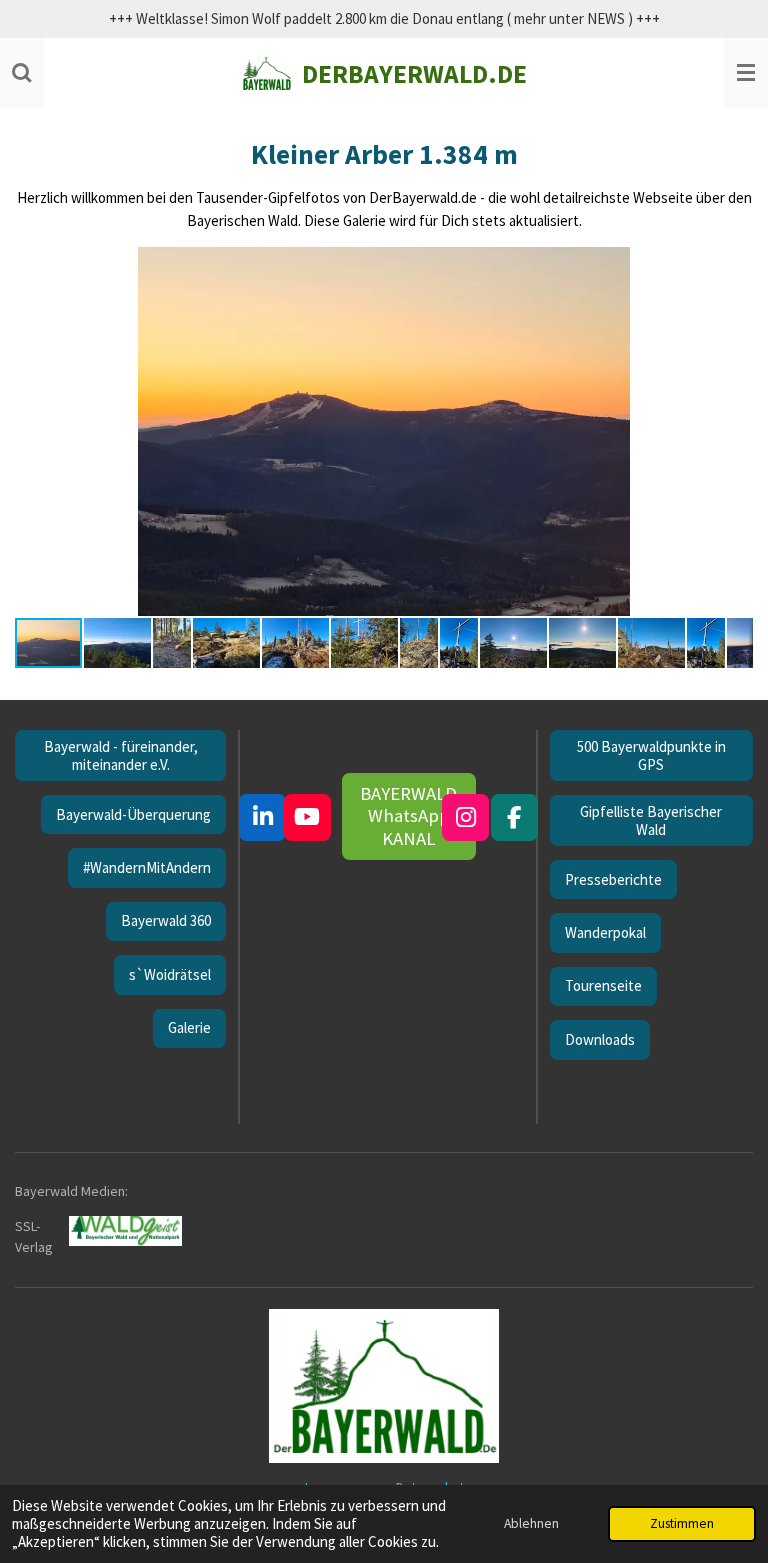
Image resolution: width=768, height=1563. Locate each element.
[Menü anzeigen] (746, 73)
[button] (735, 265)
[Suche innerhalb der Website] (22, 73)
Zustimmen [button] (682, 1523)
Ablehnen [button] (531, 1523)
